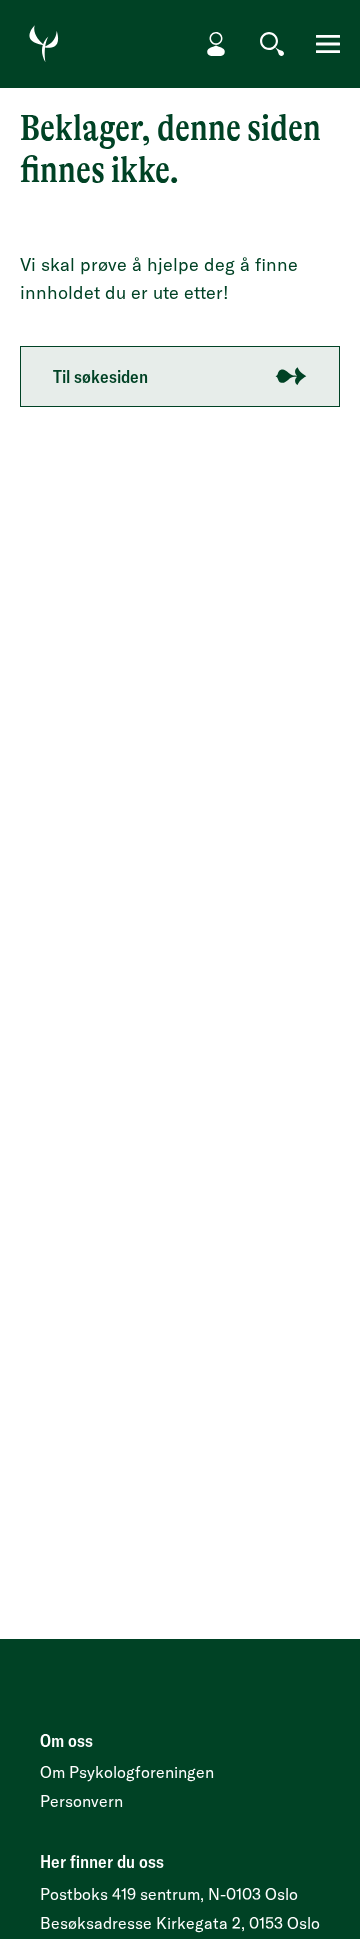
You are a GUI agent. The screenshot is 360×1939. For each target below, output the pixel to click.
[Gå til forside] (44, 44)
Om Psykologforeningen (127, 1772)
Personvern (81, 1801)
